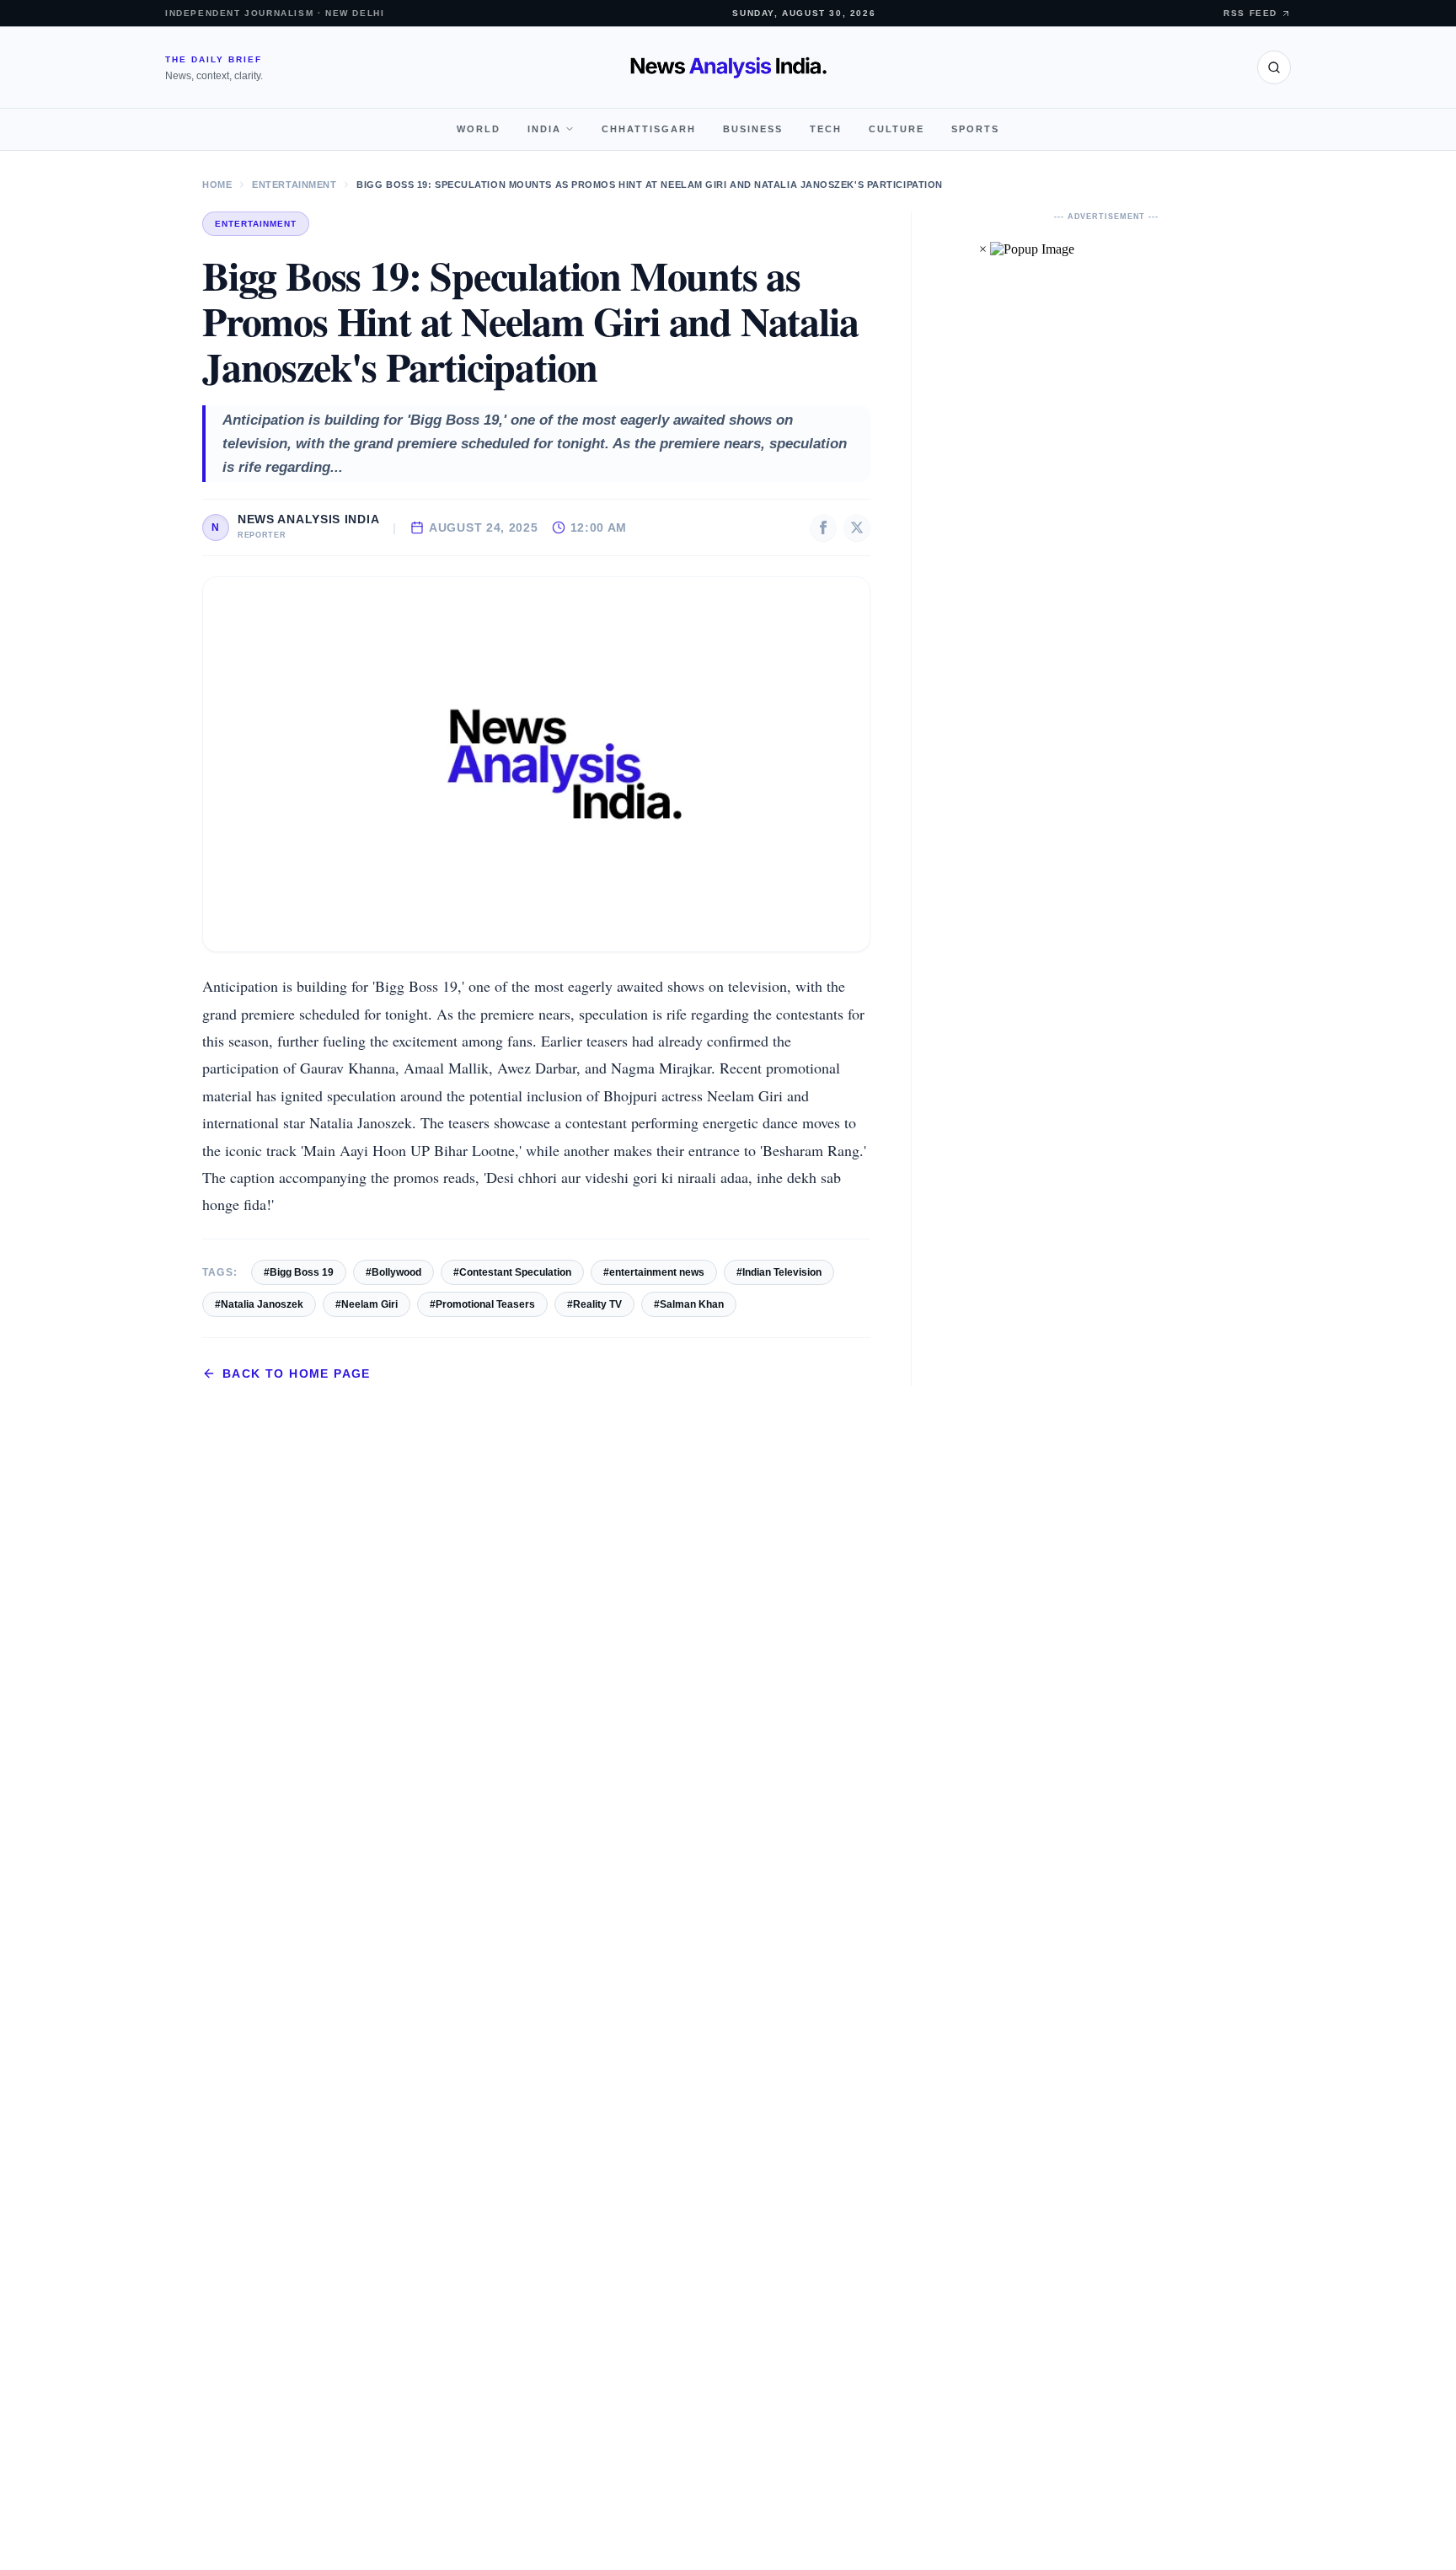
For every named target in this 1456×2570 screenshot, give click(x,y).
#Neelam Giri (367, 1304)
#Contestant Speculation (512, 1272)
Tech (826, 129)
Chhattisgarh (649, 129)
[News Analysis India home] (728, 67)
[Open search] (1274, 67)
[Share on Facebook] (823, 527)
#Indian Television (779, 1272)
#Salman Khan (689, 1304)
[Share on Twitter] (857, 527)
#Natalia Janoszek (259, 1304)
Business (753, 129)
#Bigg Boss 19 (299, 1272)
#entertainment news (654, 1272)
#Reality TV (594, 1304)
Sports (975, 129)
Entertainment (294, 185)
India (544, 129)
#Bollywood (393, 1272)
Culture (897, 129)
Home (217, 185)
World (479, 129)
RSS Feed (1250, 13)
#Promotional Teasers (482, 1304)
